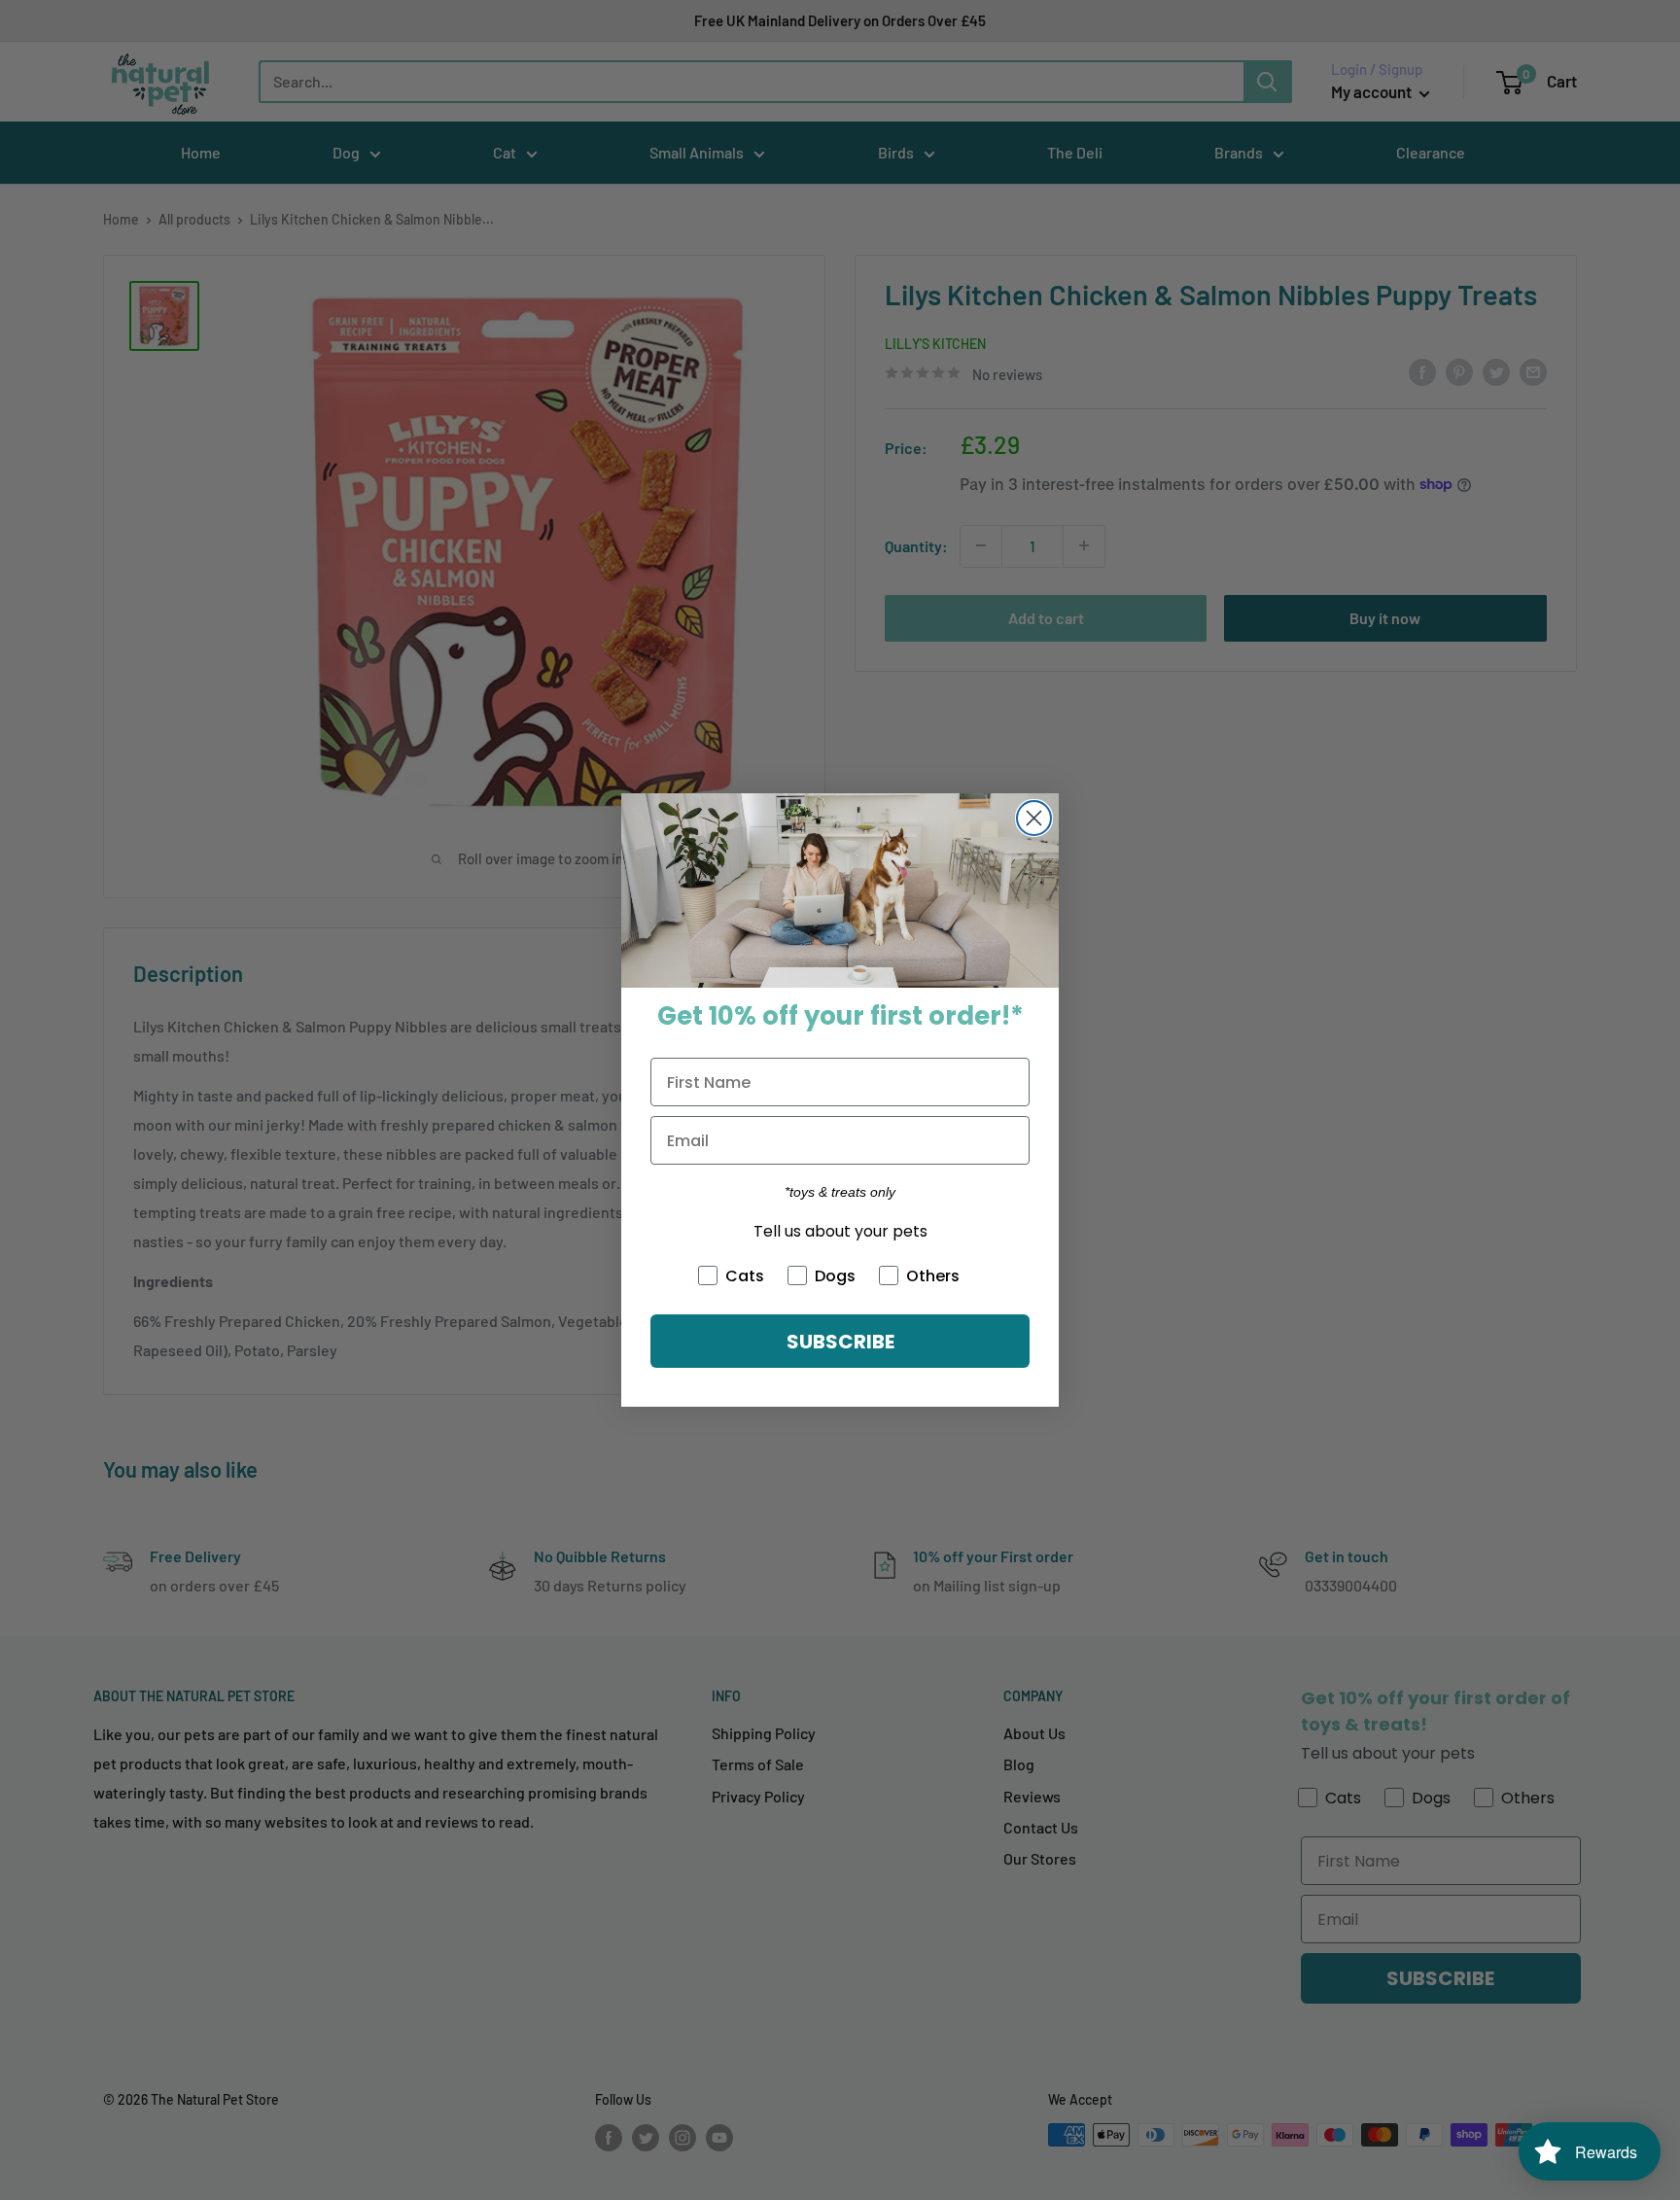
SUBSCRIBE (840, 1342)
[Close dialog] (1034, 818)
